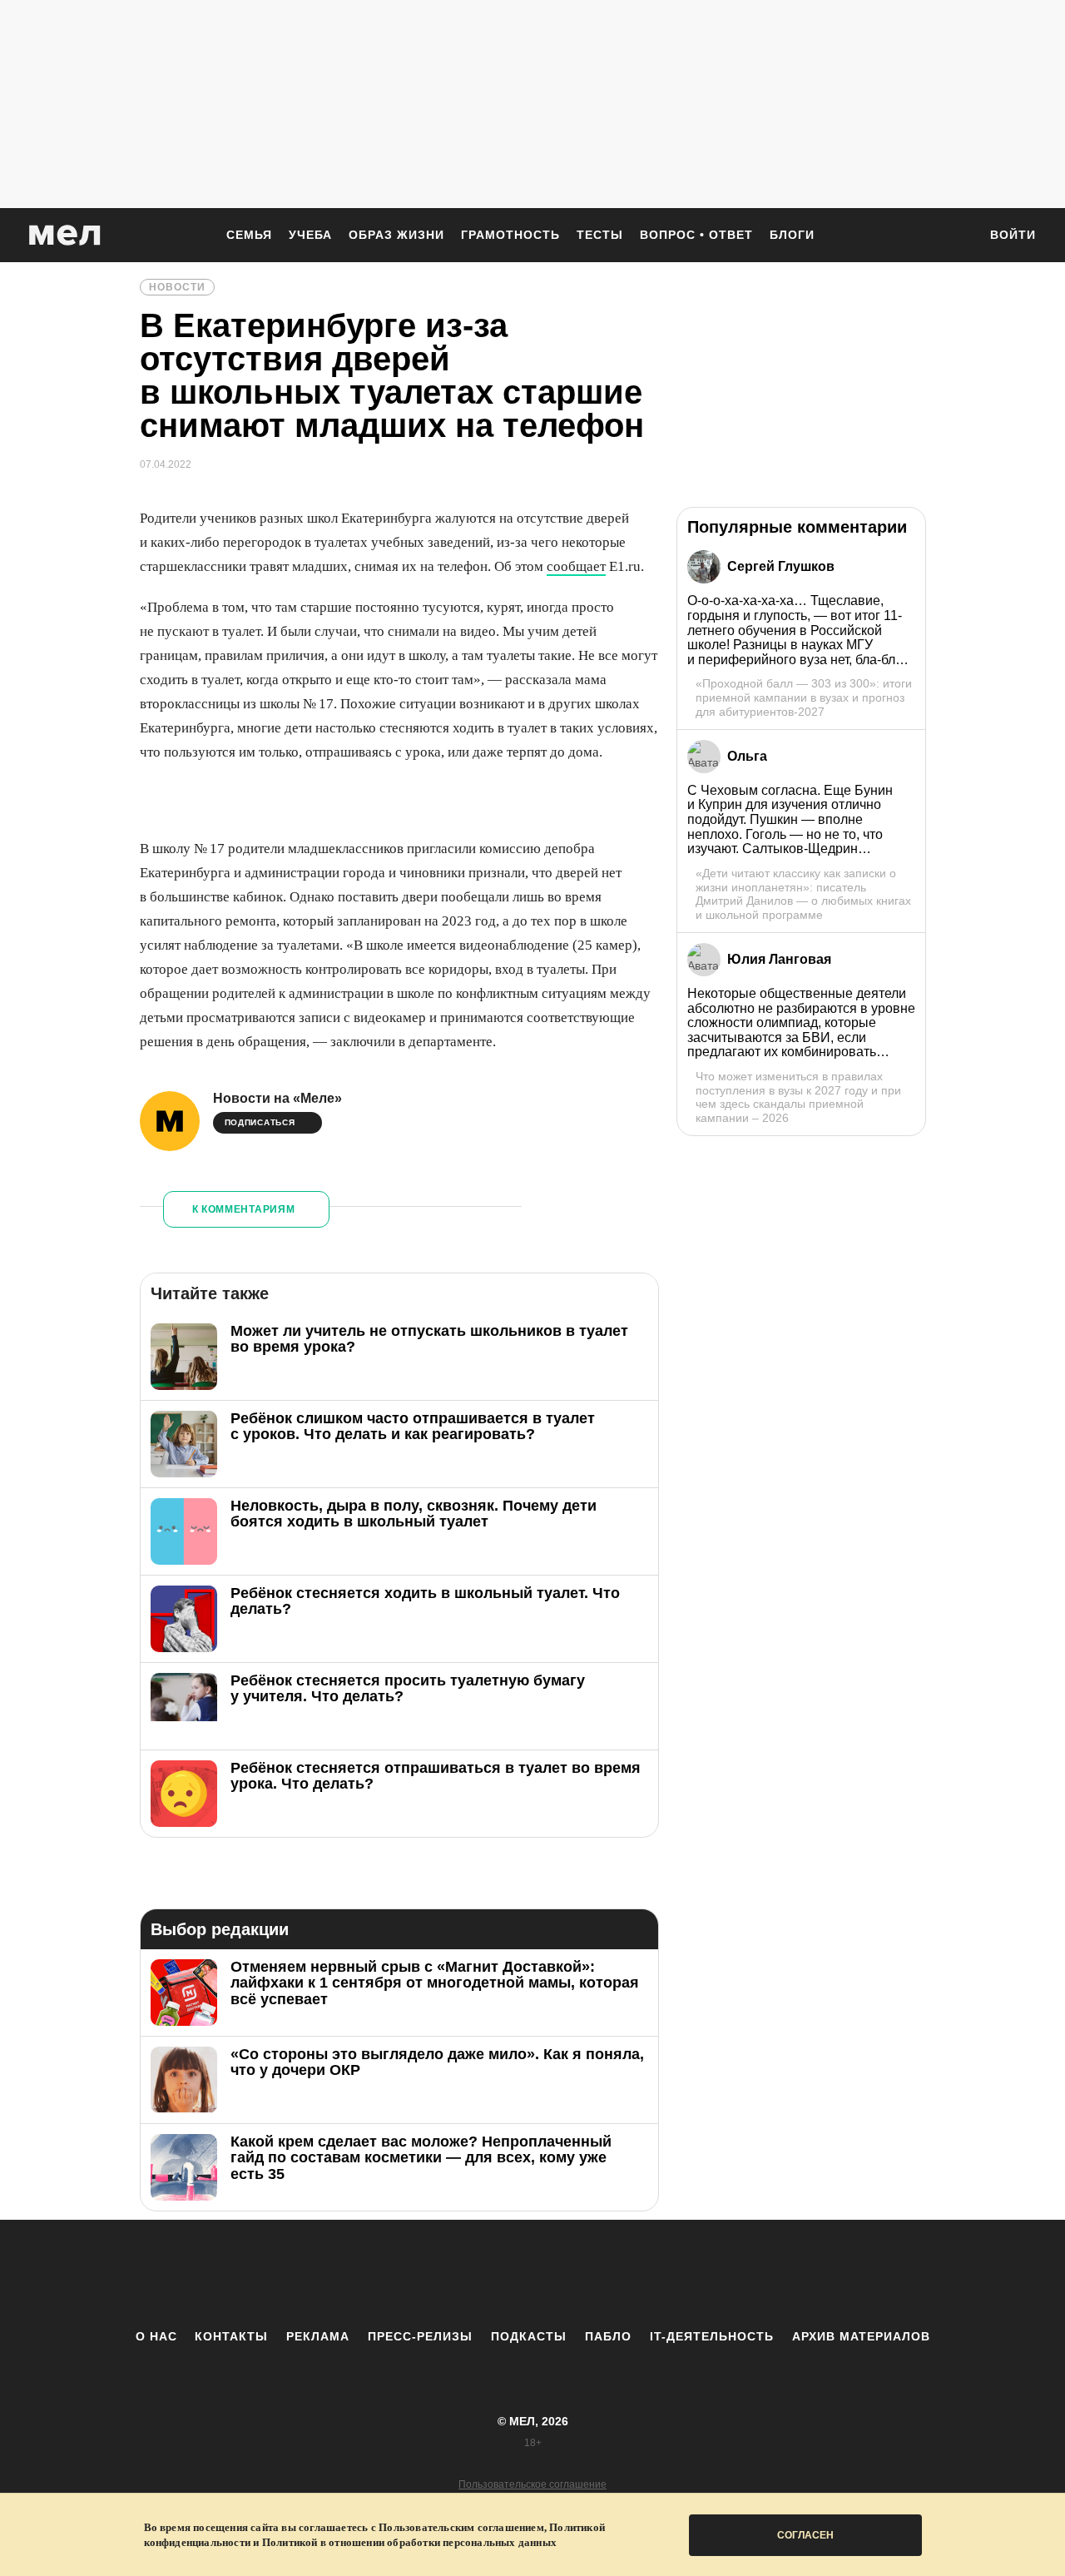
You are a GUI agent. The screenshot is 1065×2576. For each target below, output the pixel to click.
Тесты (600, 235)
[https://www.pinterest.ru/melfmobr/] (578, 2274)
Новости (177, 287)
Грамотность (510, 235)
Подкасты (529, 2336)
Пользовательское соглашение (532, 2484)
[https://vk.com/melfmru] (487, 2274)
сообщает (576, 566)
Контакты (231, 2336)
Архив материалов (861, 2336)
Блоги (792, 235)
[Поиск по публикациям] (957, 236)
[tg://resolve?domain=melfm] (395, 2274)
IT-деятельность (712, 2336)
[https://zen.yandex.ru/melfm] (441, 2274)
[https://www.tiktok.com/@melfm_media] (532, 2274)
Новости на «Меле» (277, 1098)
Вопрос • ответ (696, 235)
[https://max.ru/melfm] (670, 2274)
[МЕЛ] (65, 235)
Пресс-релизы (420, 2336)
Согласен (805, 2535)
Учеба (310, 235)
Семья (249, 235)
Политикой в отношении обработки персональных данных (409, 2542)
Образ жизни (396, 235)
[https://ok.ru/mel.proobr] (624, 2274)
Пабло (608, 2336)
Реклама (318, 2336)
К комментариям (244, 1209)
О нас (156, 2336)
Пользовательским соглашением (461, 2527)
